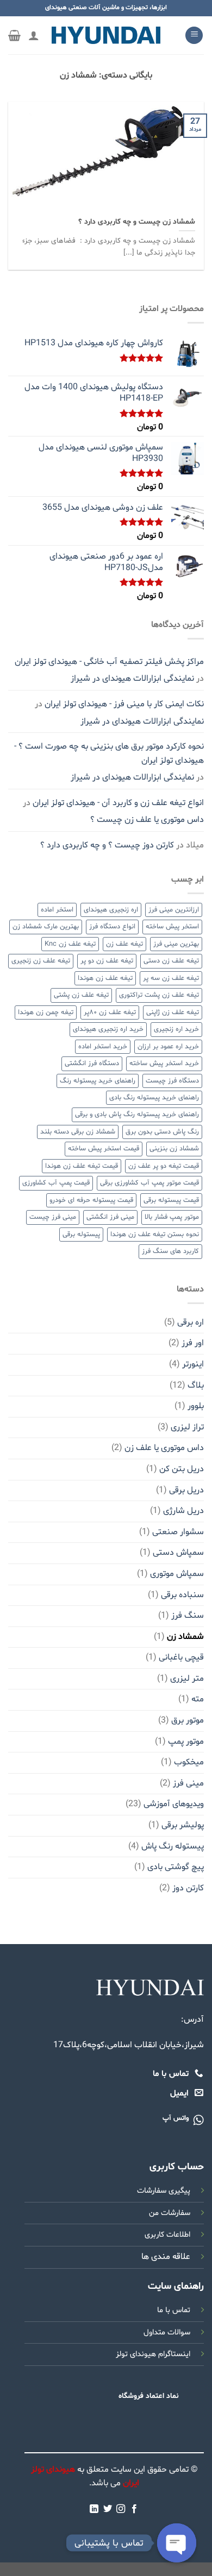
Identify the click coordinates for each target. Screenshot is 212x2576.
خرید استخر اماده (103, 1047)
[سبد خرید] (14, 35)
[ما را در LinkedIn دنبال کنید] (94, 2509)
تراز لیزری (187, 1427)
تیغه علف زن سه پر (171, 978)
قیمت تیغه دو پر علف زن (164, 1166)
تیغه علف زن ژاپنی (173, 1012)
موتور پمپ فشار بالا (172, 1217)
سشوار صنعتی (178, 1532)
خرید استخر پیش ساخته (164, 1064)
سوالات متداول (167, 2333)
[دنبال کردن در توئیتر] (108, 2509)
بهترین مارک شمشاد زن (46, 927)
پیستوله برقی (81, 1235)
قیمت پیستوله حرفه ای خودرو (91, 1200)
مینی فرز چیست (53, 1217)
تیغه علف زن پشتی (81, 995)
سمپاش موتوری (177, 1574)
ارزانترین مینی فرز (174, 910)
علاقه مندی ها (166, 2257)
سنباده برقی (182, 1595)
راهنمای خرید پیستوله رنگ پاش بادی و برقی (137, 1115)
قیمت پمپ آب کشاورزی (56, 1183)
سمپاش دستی (178, 1553)
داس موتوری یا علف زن (164, 1448)
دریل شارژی (183, 1511)
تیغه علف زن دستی (171, 961)
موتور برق (188, 1720)
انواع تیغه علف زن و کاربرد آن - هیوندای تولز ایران (118, 803)
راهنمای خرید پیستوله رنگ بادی (154, 1098)
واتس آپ (176, 2118)
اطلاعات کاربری (167, 2235)
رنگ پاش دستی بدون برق (162, 1132)
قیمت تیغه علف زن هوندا (82, 1166)
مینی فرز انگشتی (110, 1217)
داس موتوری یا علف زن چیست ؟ (147, 820)
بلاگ (196, 1385)
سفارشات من (170, 2213)
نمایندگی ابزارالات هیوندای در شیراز (132, 679)
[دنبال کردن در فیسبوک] (134, 2509)
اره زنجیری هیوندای (111, 910)
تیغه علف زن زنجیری (41, 961)
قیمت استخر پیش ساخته (104, 1149)
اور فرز (193, 1343)
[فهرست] (194, 36)
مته (198, 1699)
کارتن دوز (188, 1888)
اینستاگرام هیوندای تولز (153, 2354)
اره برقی (191, 1322)
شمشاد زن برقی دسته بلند (78, 1132)
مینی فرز (188, 1783)
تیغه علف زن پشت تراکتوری (159, 995)
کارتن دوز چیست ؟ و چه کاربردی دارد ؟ (107, 845)
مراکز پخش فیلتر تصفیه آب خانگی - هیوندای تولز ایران (109, 662)
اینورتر (193, 1364)
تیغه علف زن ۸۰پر (110, 1012)
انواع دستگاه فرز (112, 927)
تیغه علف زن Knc (70, 944)
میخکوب (189, 1762)
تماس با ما (174, 2310)
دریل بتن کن (182, 1469)
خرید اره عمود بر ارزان (168, 1047)
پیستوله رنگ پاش (173, 1846)
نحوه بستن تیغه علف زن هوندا (155, 1235)
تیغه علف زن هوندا (105, 978)
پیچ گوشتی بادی (176, 1867)
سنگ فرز (188, 1616)
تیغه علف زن (124, 944)
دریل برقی (186, 1490)
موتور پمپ (186, 1742)
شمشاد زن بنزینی (174, 1149)
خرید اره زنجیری (176, 1029)
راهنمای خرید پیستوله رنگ (98, 1081)
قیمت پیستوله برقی (171, 1200)
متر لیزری (187, 1679)
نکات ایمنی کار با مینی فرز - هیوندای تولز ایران (124, 704)
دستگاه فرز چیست (172, 1081)
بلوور (196, 1406)
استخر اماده (57, 910)
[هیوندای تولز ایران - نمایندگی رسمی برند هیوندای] (106, 35)
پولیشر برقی (183, 1825)
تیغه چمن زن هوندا (46, 1012)
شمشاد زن (185, 1637)
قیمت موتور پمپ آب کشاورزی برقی (149, 1183)
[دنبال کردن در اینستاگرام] (121, 2509)
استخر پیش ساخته (172, 927)
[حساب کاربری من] (34, 35)
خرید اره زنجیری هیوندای (108, 1029)
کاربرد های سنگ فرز (170, 1251)
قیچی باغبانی (181, 1657)
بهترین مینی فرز (176, 944)
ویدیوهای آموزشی (174, 1804)
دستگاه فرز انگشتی (92, 1064)
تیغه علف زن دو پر (107, 961)
